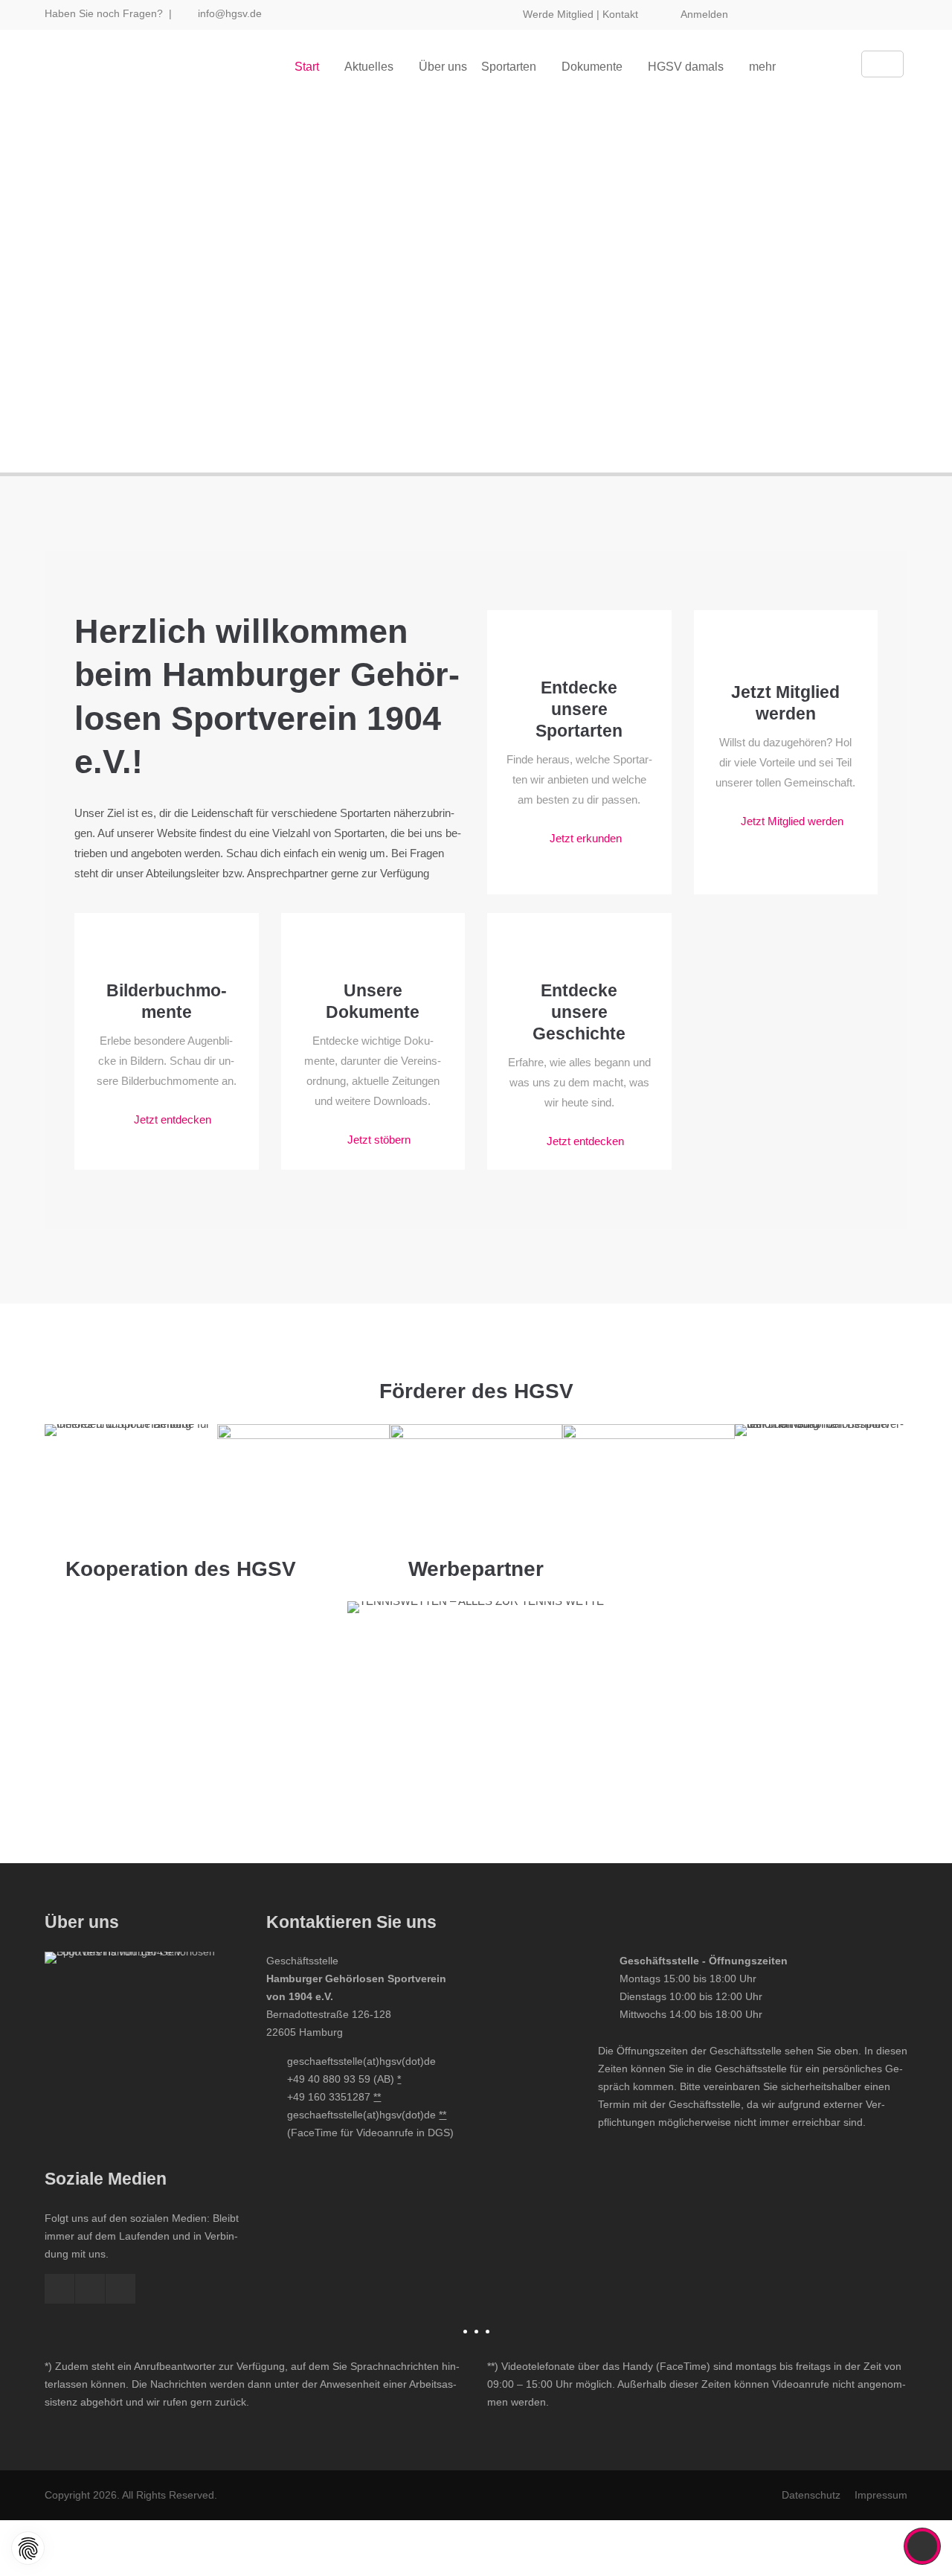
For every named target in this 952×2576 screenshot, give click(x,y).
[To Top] (923, 2546)
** (377, 2097)
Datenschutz (811, 2495)
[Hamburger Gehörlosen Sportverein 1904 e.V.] (144, 2051)
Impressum (881, 2495)
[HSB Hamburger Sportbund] (476, 1481)
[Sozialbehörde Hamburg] (649, 1481)
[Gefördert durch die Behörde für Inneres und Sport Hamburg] (131, 1473)
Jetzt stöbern (379, 1140)
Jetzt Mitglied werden (792, 821)
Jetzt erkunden (586, 838)
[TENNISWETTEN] (476, 1601)
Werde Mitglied (558, 14)
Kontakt (620, 14)
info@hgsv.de (230, 13)
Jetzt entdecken (173, 1119)
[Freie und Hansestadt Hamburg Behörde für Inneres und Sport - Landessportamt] (303, 1481)
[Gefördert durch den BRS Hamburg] (821, 1467)
